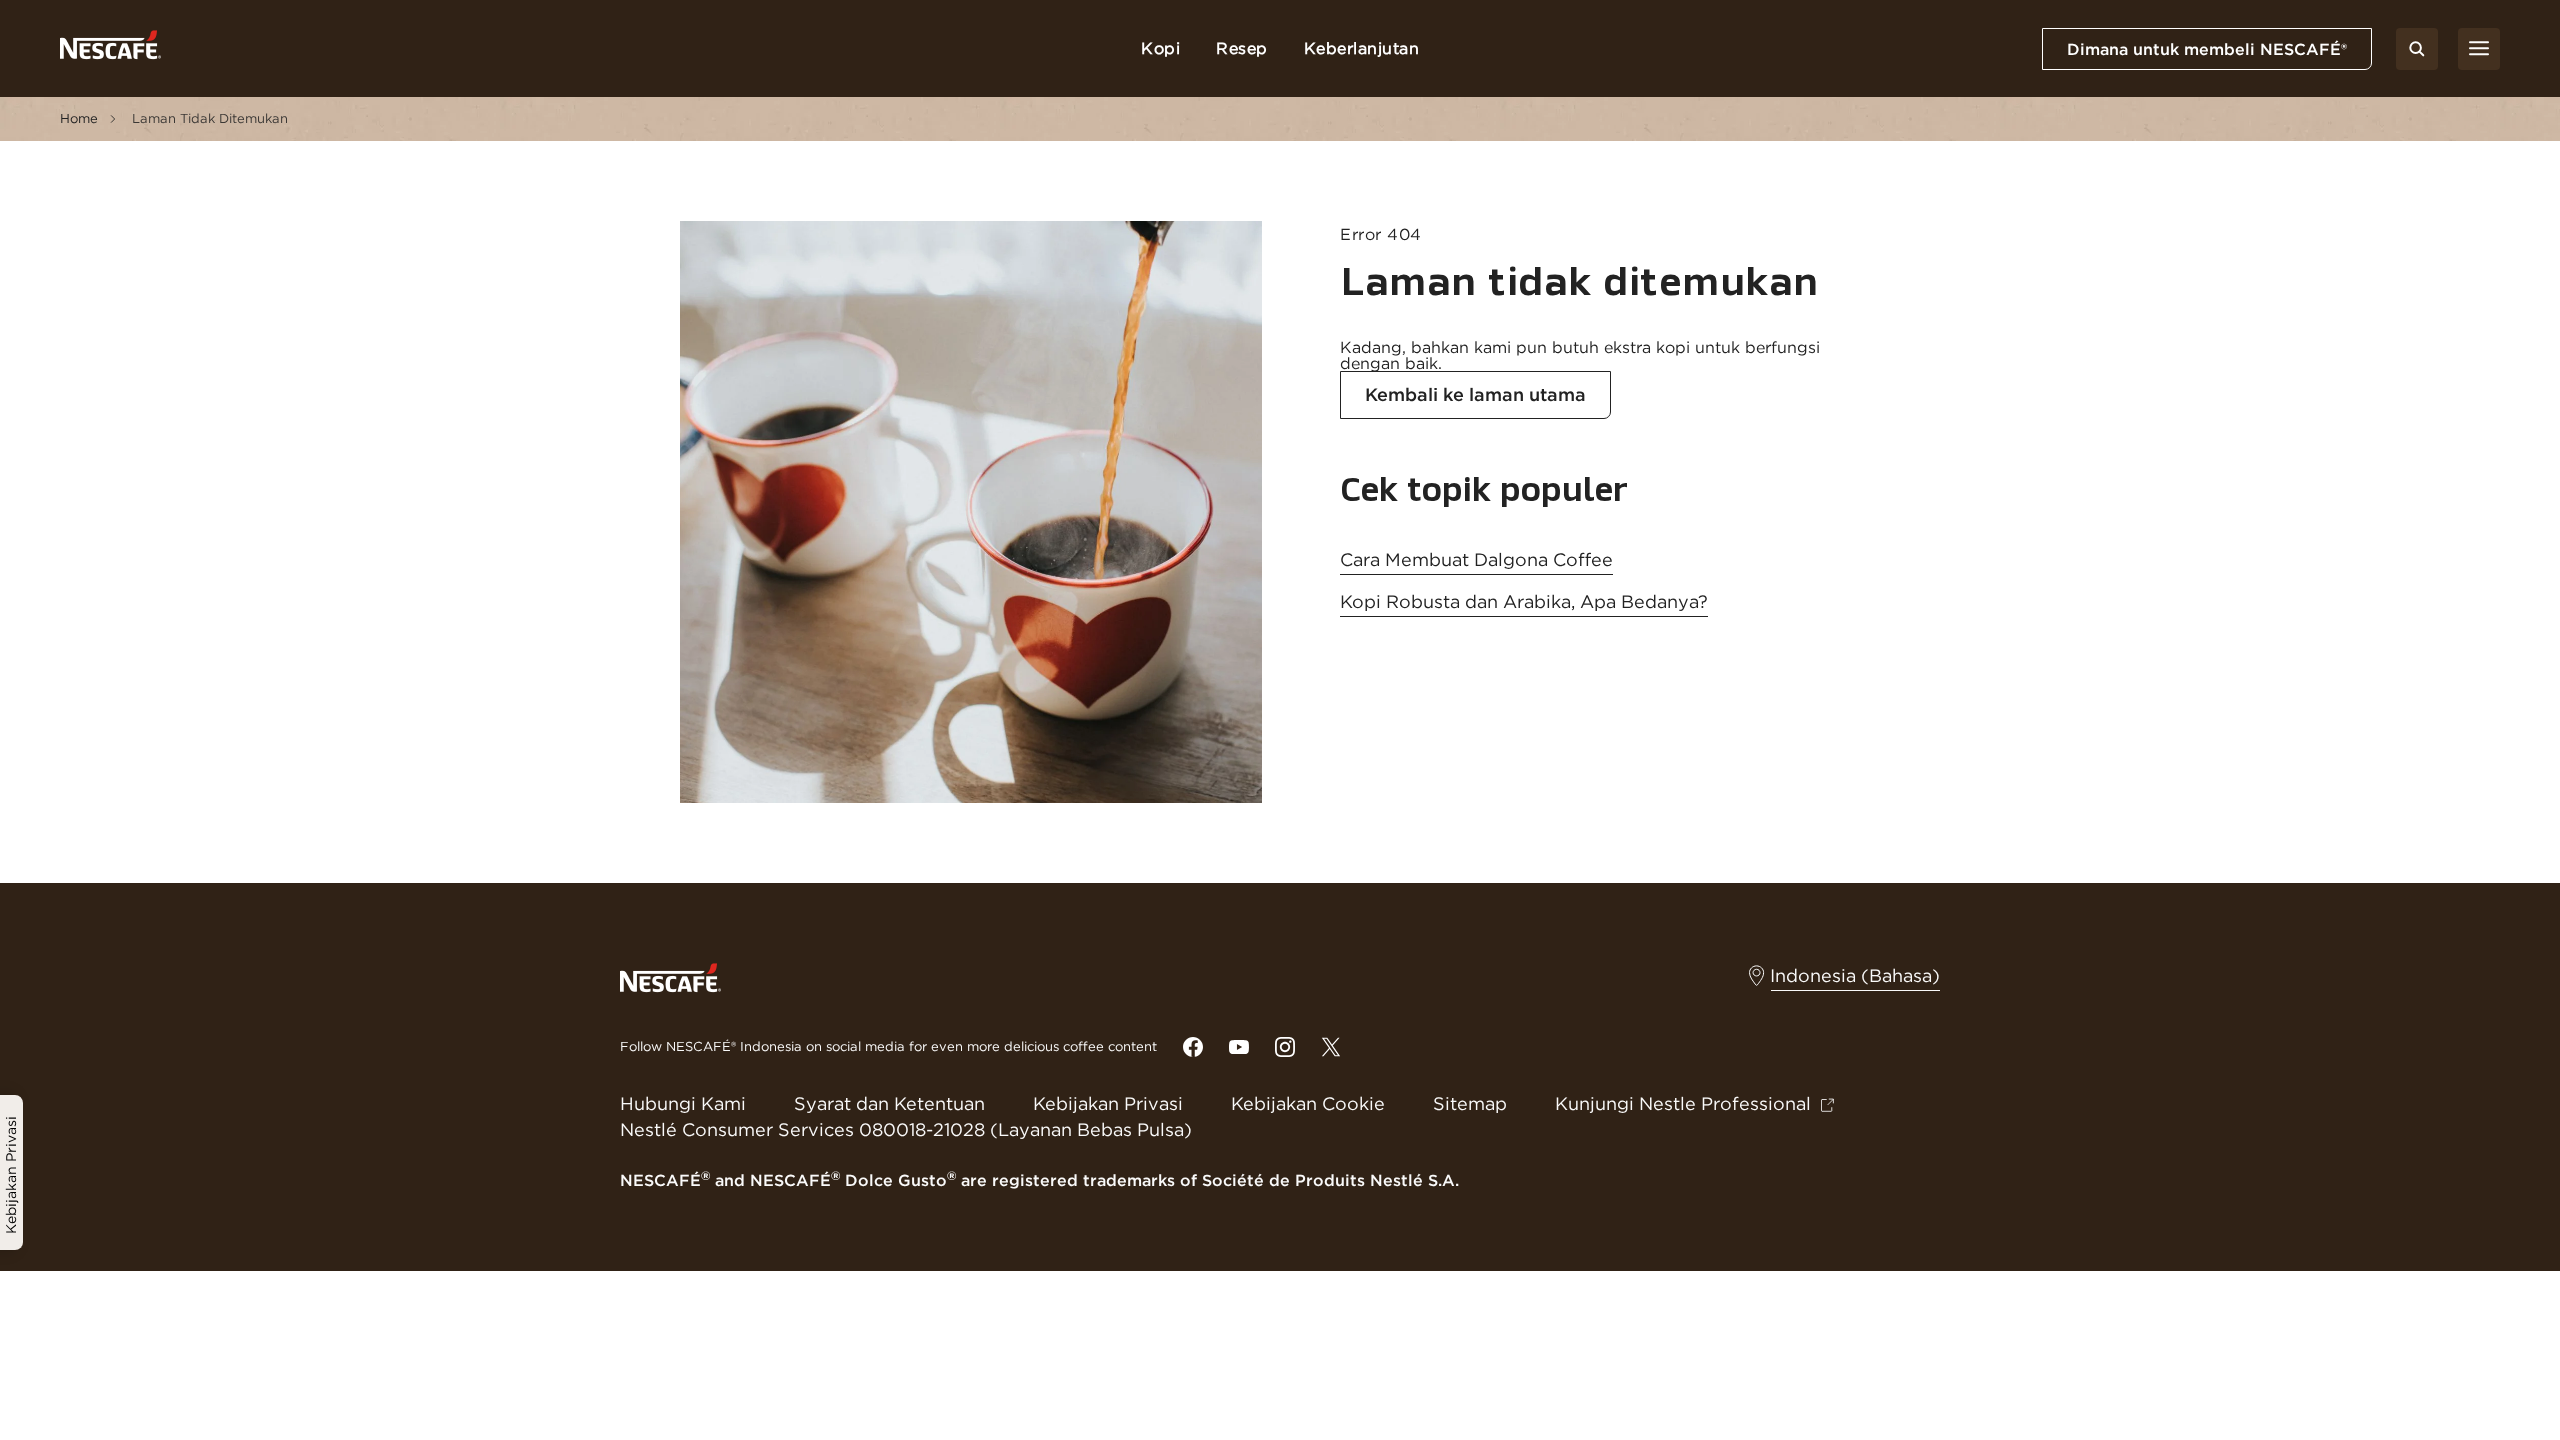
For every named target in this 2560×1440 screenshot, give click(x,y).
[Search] (2417, 49)
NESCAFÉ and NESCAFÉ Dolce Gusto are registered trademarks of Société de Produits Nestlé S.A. (1039, 1180)
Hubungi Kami (683, 1103)
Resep (1242, 48)
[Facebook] (1193, 1047)
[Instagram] (1285, 1047)
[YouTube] (1239, 1047)
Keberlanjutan (1362, 48)
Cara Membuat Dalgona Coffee (1476, 559)
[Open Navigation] (2479, 49)
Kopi (1160, 48)
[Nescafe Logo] (110, 48)
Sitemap (1470, 1103)
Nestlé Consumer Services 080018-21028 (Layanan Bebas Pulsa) (906, 1129)
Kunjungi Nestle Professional (1683, 1103)
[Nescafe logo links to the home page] (670, 976)
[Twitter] (1331, 1047)
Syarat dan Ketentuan (889, 1103)
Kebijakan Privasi (1108, 1103)
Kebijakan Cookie (1308, 1103)
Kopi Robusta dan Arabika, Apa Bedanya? (1524, 601)
